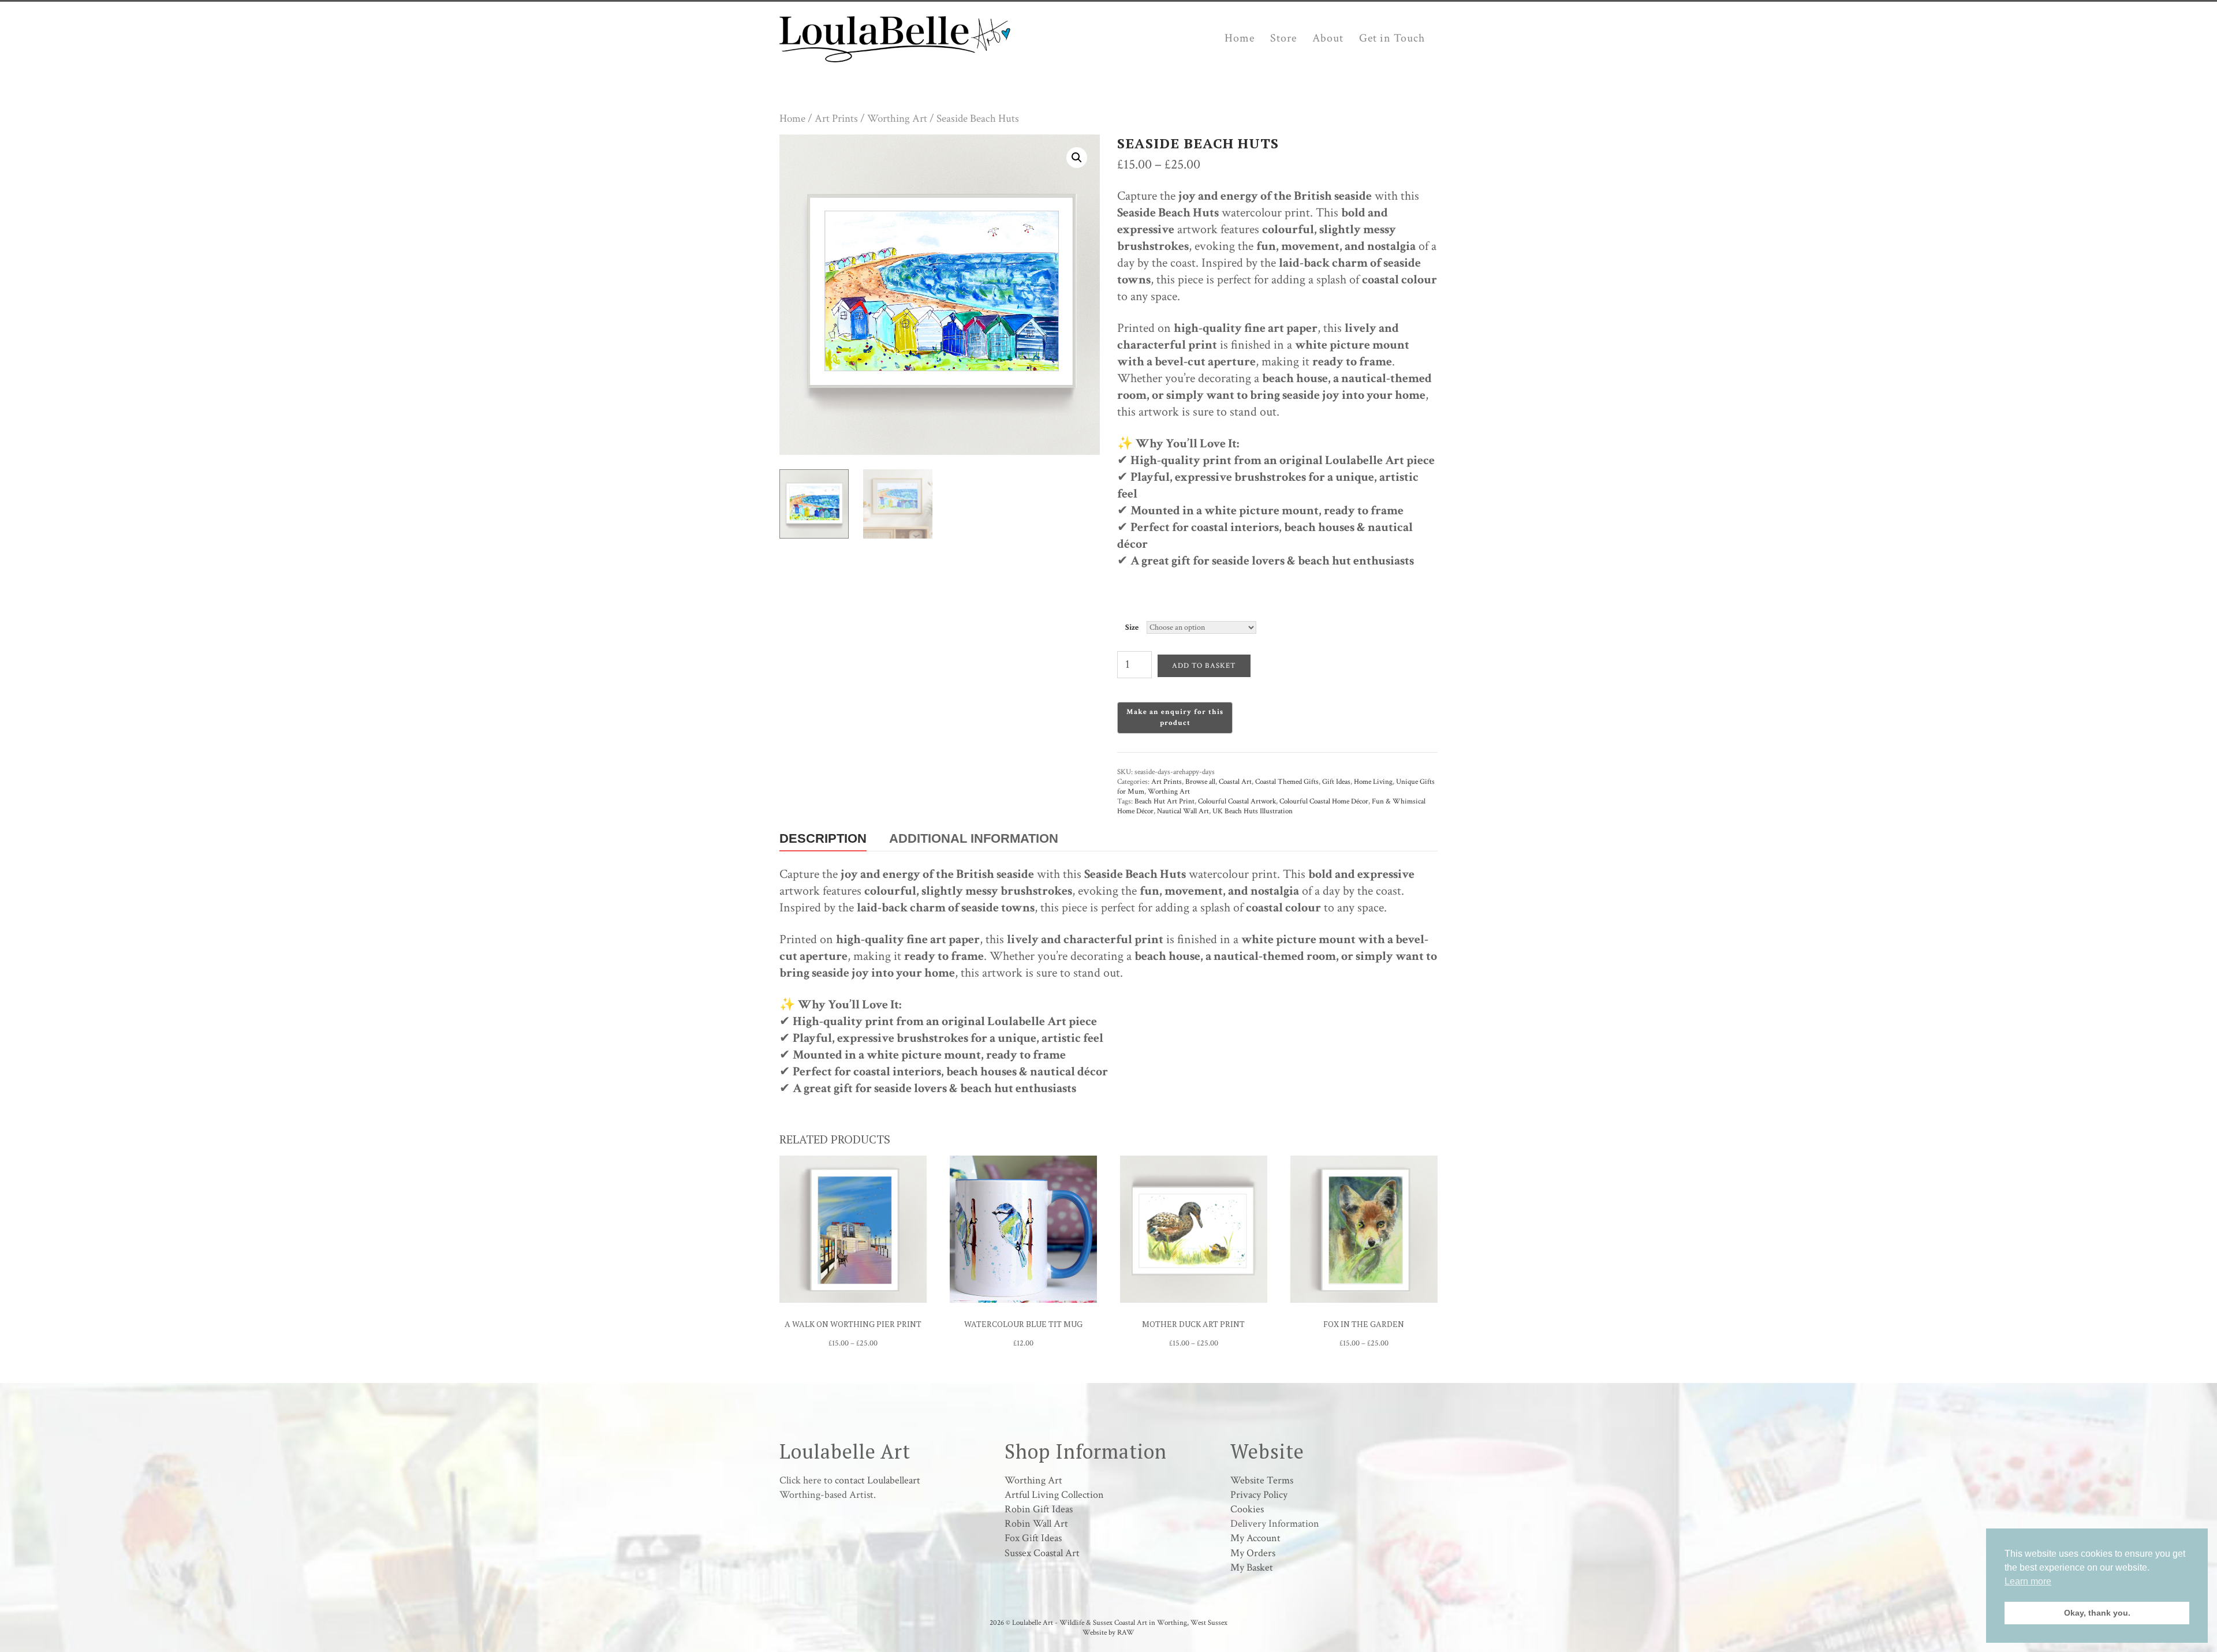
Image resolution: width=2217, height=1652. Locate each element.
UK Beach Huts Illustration (1253, 811)
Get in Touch (1392, 38)
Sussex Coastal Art (1042, 1553)
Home (1240, 38)
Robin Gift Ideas (1039, 1509)
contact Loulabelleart (878, 1480)
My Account (1255, 1538)
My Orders (1253, 1553)
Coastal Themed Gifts (1287, 782)
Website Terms (1262, 1480)
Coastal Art (1235, 782)
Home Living (1373, 782)
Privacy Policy (1259, 1495)
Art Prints (836, 119)
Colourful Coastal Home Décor (1324, 801)
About (1328, 38)
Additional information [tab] (974, 838)
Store (1283, 38)
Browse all (1200, 782)
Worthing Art (897, 119)
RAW (1126, 1633)
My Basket (1252, 1567)
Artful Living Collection (1054, 1495)
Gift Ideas (1336, 782)
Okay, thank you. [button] (2097, 1613)
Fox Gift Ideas (1033, 1538)
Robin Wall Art (1036, 1524)
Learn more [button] (2028, 1581)
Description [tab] (823, 838)
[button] (1077, 158)
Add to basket (1204, 666)
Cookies (1247, 1509)
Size (1132, 627)
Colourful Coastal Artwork (1237, 801)
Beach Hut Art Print (1165, 801)
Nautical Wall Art (1183, 811)
